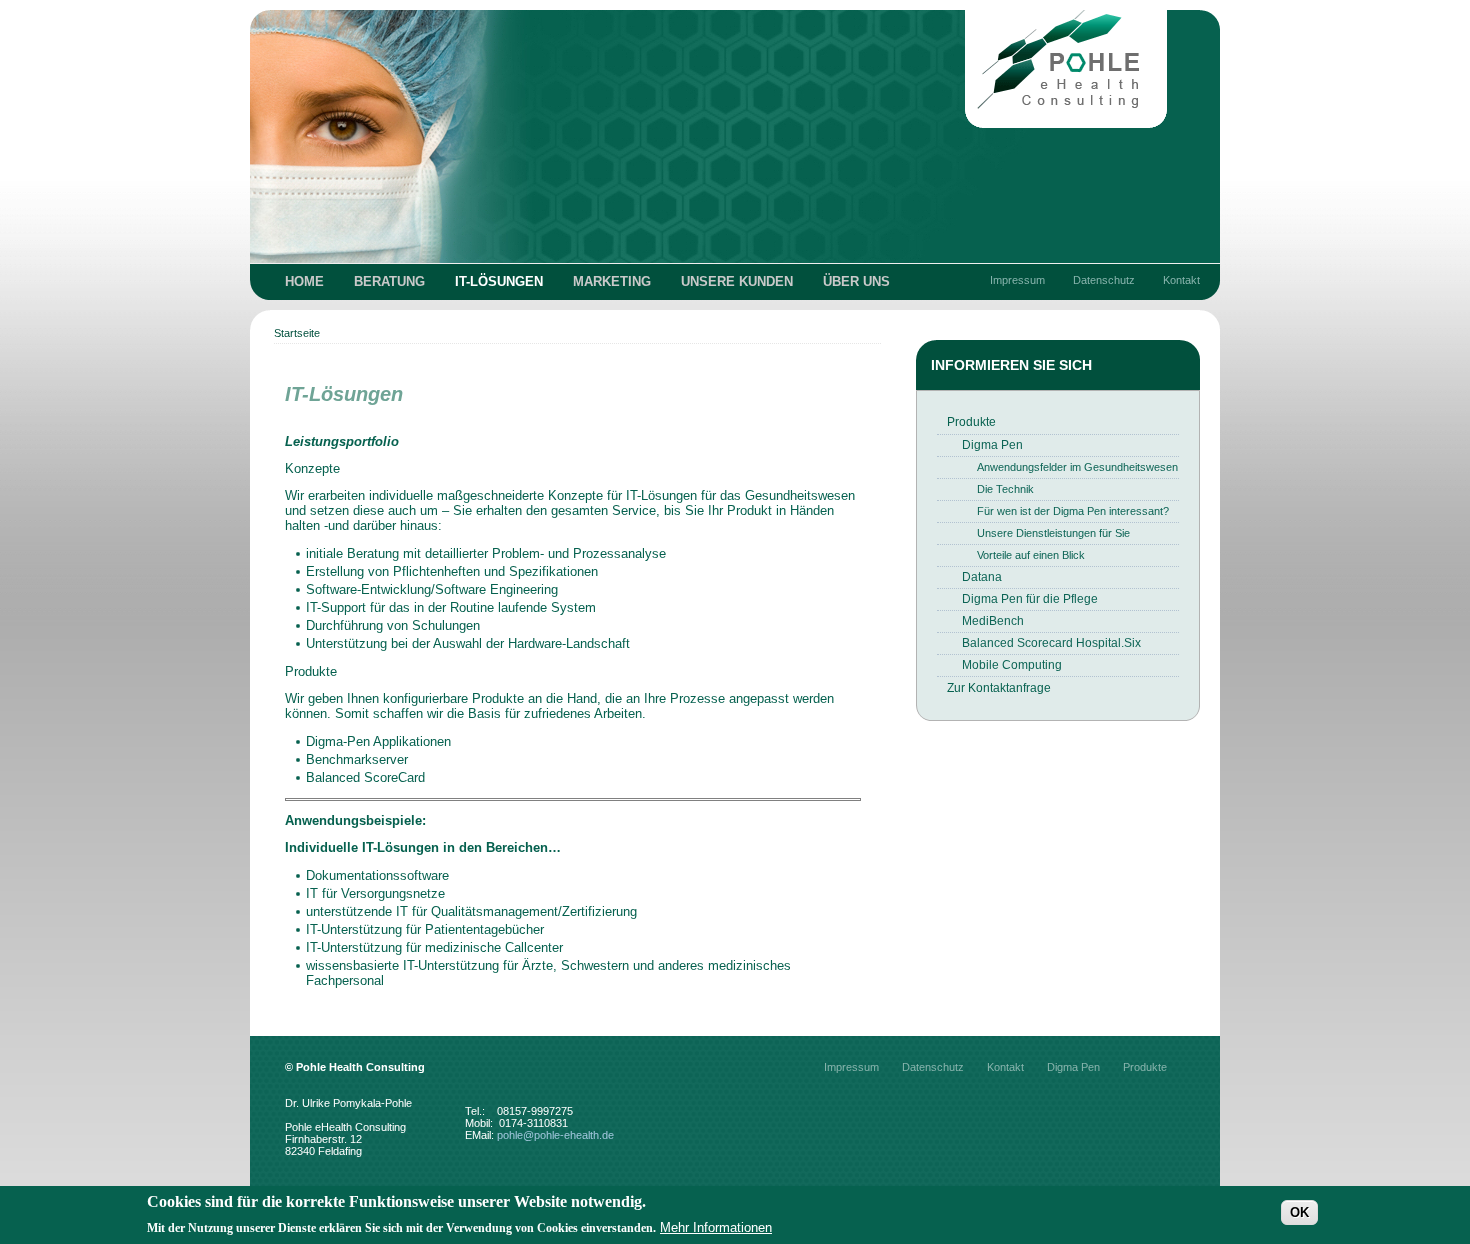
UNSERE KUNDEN (737, 281)
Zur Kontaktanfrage (999, 688)
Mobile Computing (1012, 665)
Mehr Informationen (716, 1227)
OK (1299, 1211)
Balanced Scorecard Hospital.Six (1051, 643)
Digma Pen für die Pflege (1030, 599)
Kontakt (1181, 280)
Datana (982, 577)
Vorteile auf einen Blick (1031, 555)
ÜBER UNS (856, 281)
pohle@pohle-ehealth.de (555, 1135)
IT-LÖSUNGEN (499, 281)
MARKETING (612, 281)
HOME (304, 281)
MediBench (993, 621)
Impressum (1017, 280)
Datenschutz (1104, 280)
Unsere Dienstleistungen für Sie (1053, 533)
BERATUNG (389, 281)
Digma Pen (992, 445)
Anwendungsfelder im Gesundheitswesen (1077, 467)
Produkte (971, 422)
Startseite (297, 333)
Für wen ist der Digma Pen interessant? (1073, 511)
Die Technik (1005, 489)
